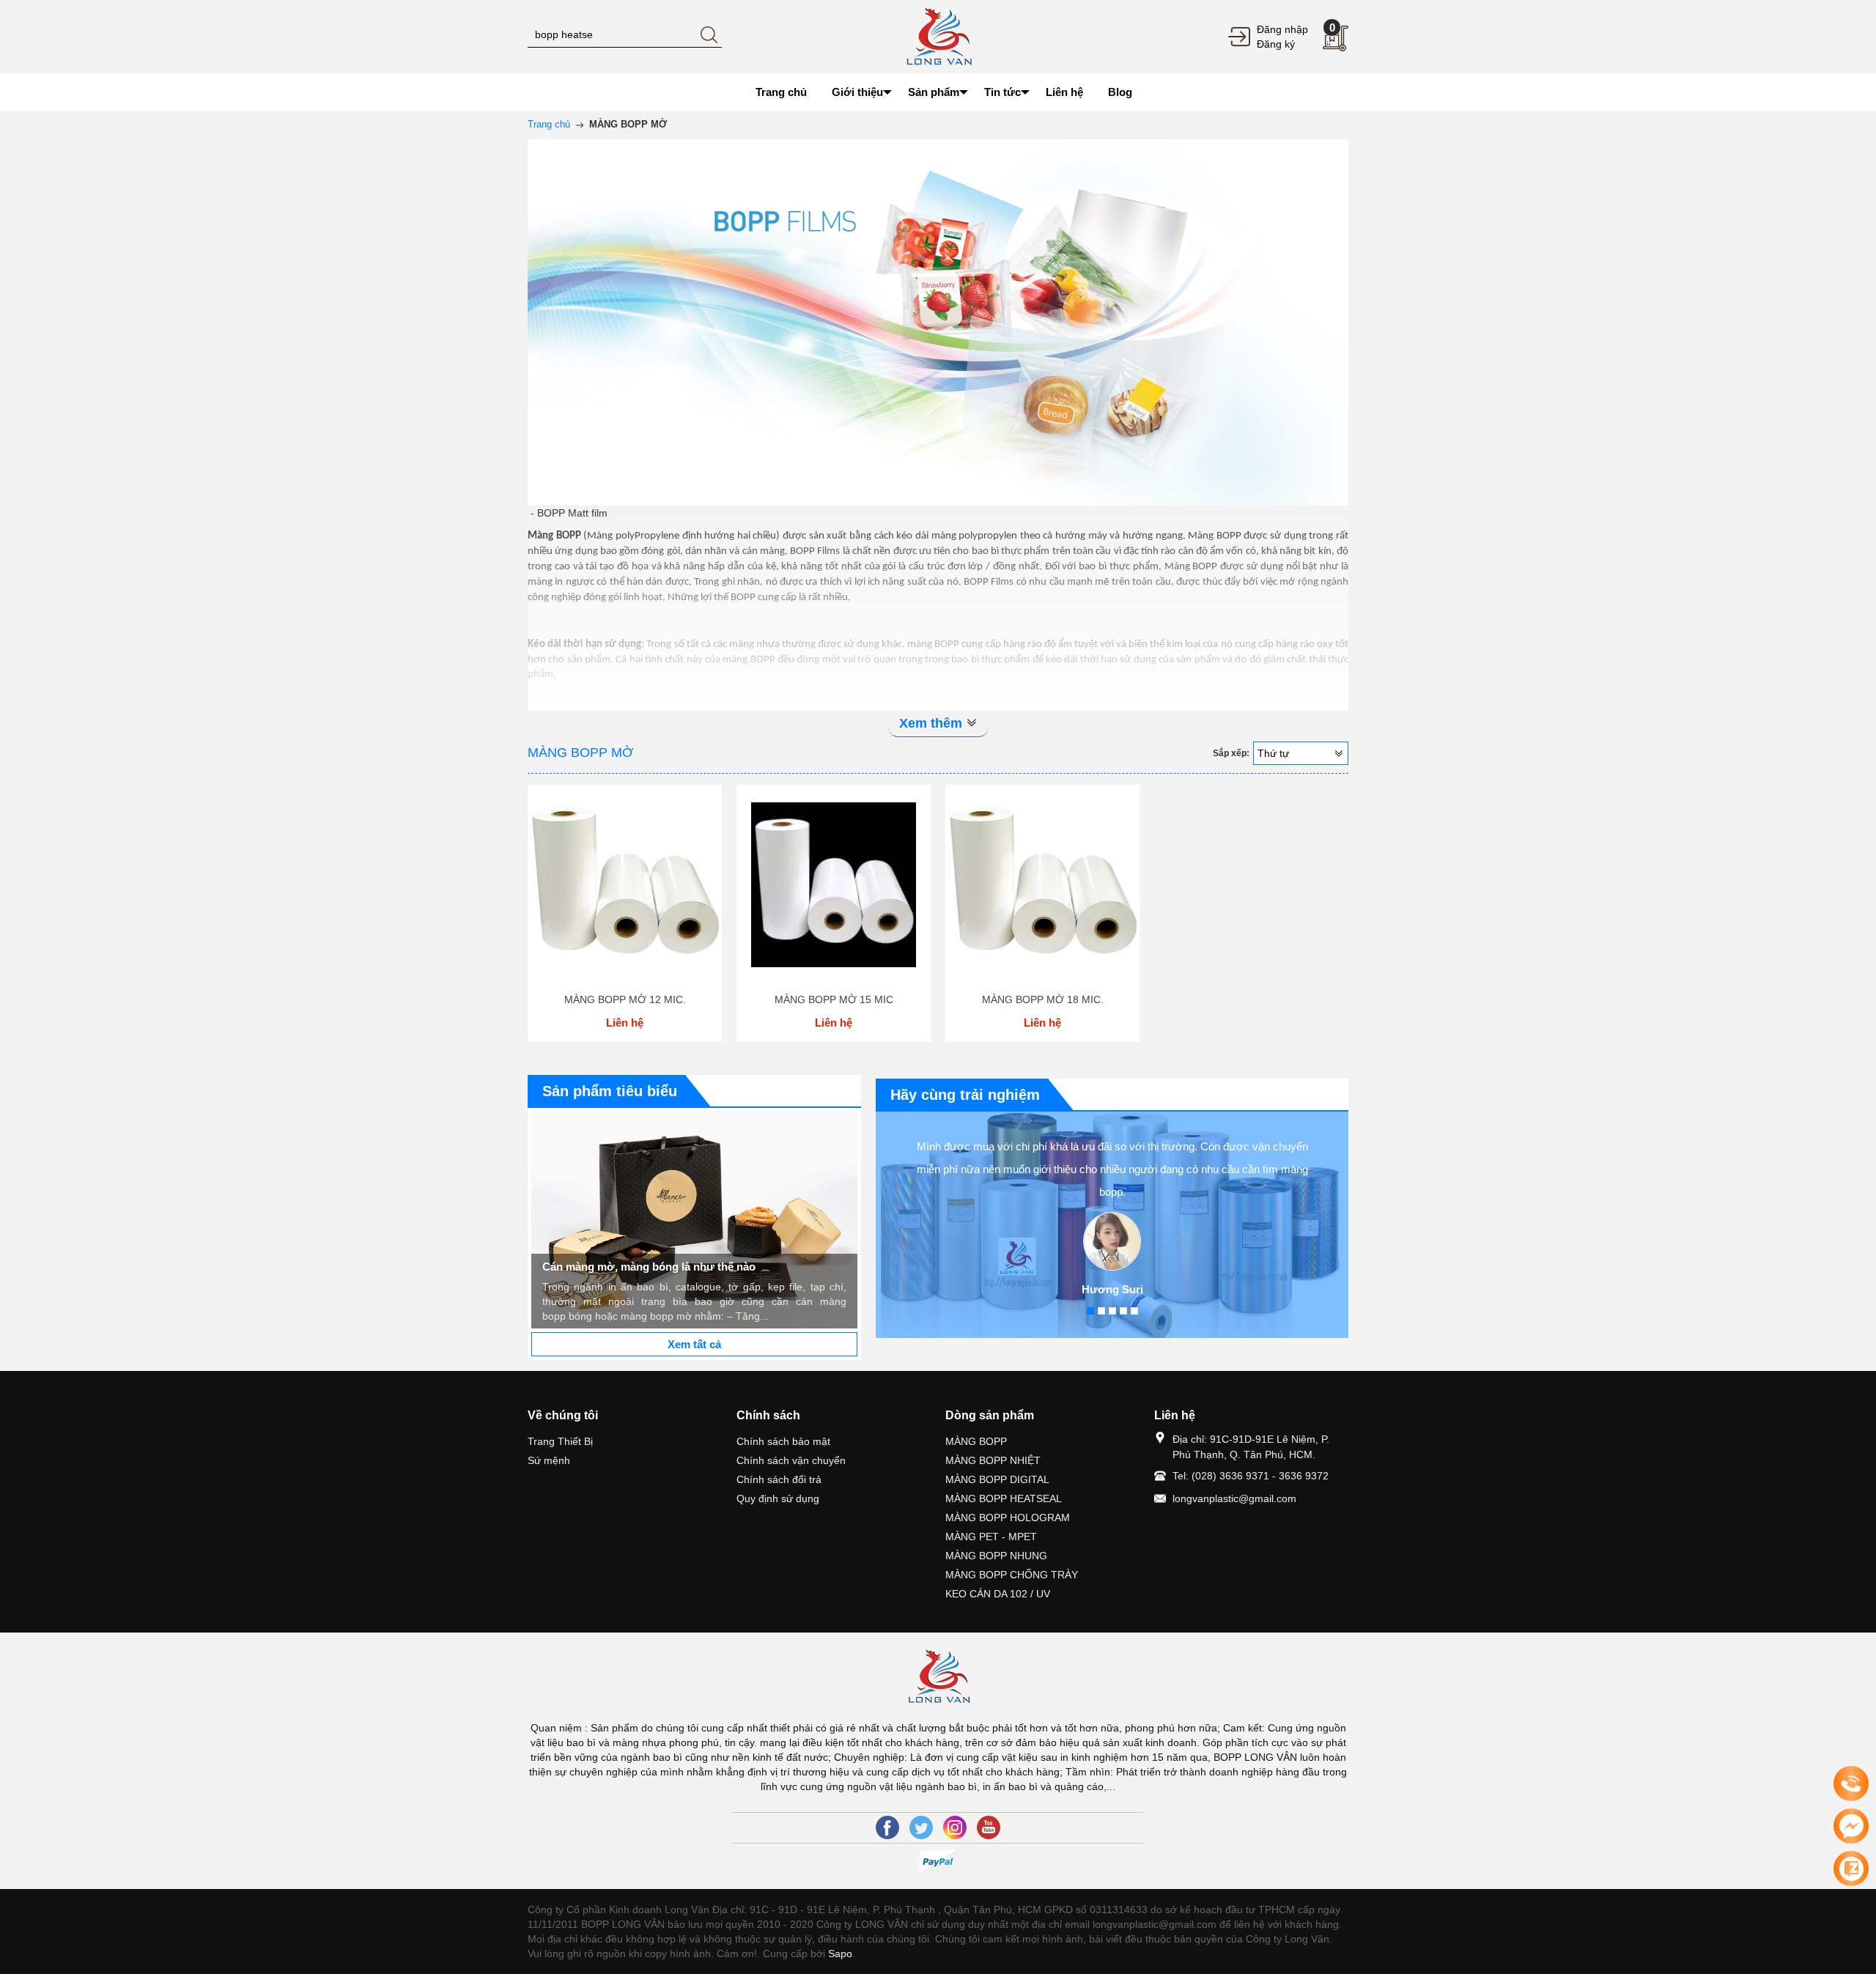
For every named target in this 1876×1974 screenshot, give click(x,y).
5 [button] (1134, 1311)
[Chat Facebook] (1851, 1826)
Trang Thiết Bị (560, 1441)
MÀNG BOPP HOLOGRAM (1008, 1518)
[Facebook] (887, 1827)
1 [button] (1090, 1311)
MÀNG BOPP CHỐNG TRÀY (1012, 1575)
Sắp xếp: (1231, 753)
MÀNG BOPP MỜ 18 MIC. (1043, 999)
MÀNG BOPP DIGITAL (997, 1479)
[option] (694, 1220)
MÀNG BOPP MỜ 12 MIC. (625, 999)
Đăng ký (1276, 44)
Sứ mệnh (549, 1460)
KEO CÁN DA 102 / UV (998, 1594)
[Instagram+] (955, 1827)
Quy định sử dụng (778, 1498)
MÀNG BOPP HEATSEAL (1004, 1498)
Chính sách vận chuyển (791, 1460)
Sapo (840, 1953)
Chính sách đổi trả (779, 1479)
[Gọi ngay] (1851, 1784)
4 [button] (1123, 1311)
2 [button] (1101, 1311)
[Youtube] (989, 1827)
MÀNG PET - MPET (991, 1537)
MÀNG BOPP (976, 1441)
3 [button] (1112, 1311)
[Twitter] (921, 1827)
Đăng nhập (1282, 29)
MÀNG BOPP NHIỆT (993, 1460)
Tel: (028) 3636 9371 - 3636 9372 (1251, 1476)
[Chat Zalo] (1851, 1868)
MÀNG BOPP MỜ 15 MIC (834, 999)
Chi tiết (625, 890)
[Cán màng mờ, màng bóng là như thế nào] (694, 1220)
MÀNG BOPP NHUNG (996, 1556)
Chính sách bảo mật (783, 1441)
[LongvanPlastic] (938, 36)
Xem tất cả (694, 1344)
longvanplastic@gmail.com (1234, 1498)
